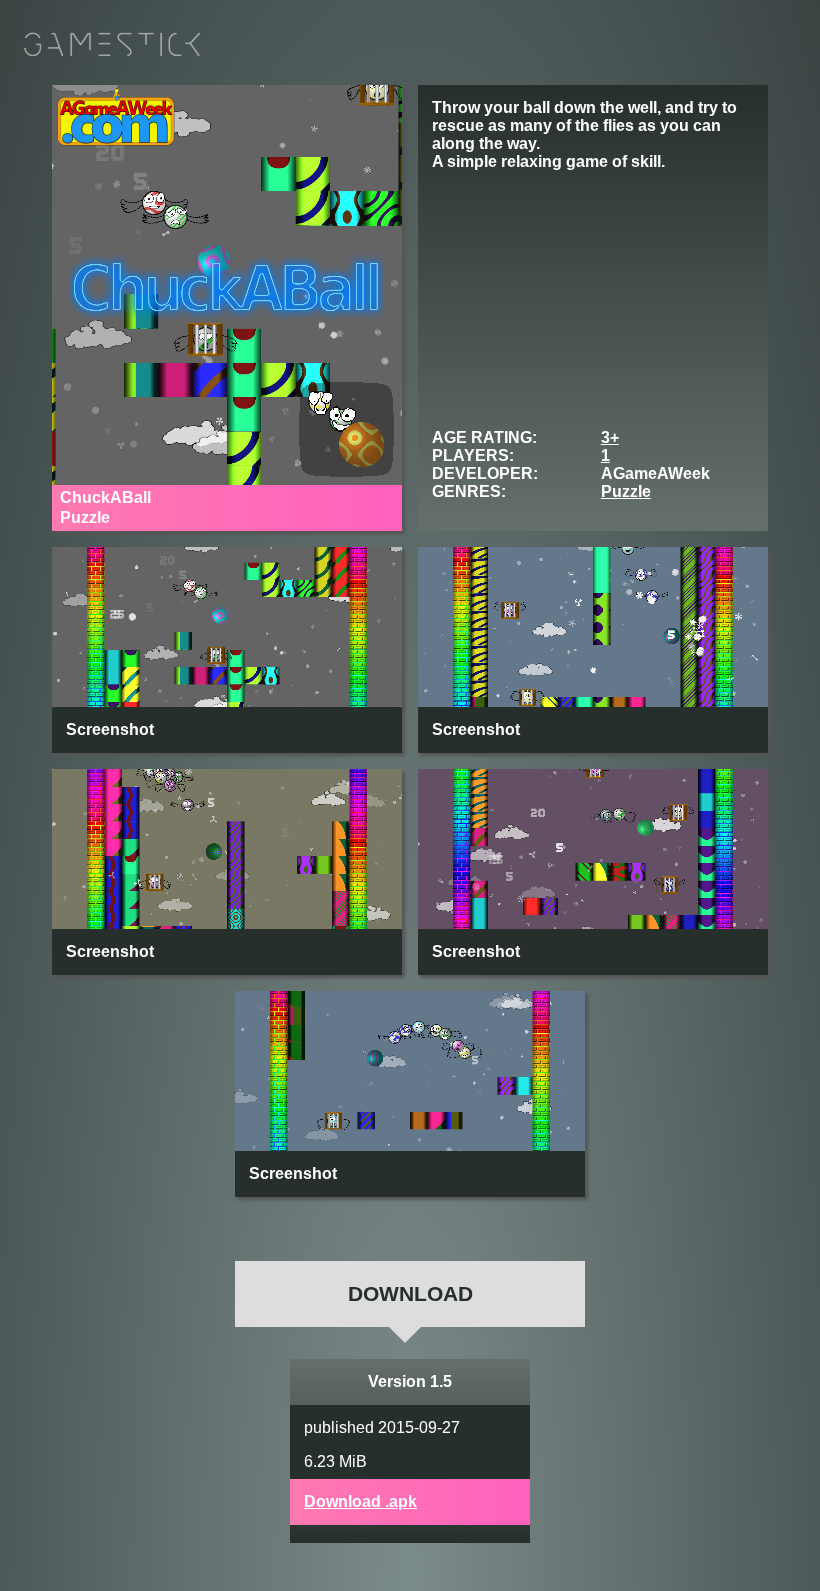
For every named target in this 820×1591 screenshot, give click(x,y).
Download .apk (360, 1501)
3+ (610, 437)
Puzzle (626, 491)
